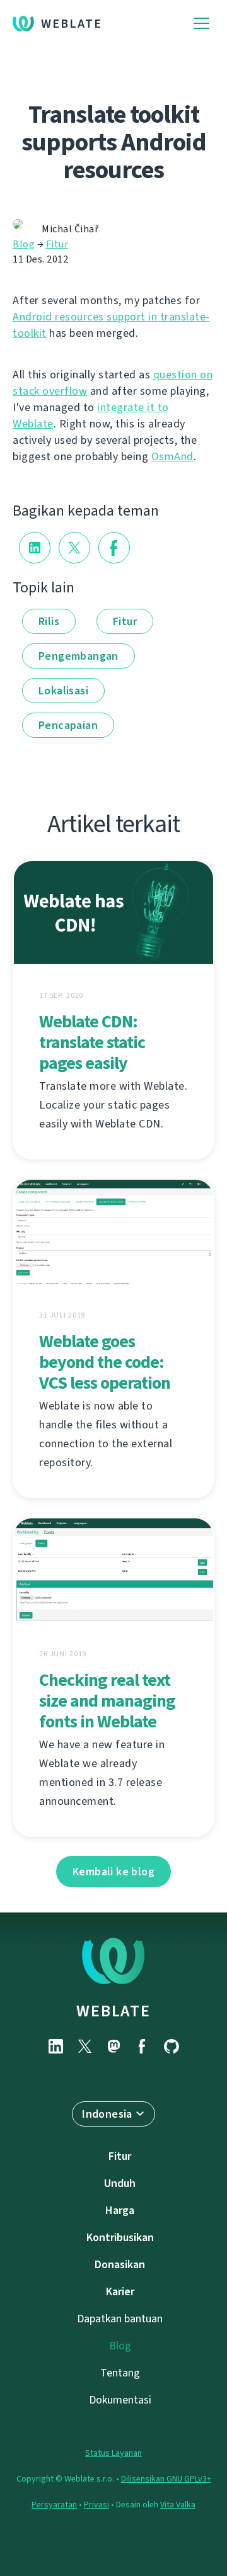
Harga (120, 2210)
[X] (84, 2046)
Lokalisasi (63, 691)
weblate (113, 2011)
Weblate (72, 24)
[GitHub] (172, 2046)
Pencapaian (68, 725)
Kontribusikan (120, 2237)
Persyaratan (54, 2505)
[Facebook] (143, 2046)
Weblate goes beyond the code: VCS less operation (105, 1362)
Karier (120, 2291)
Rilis (49, 621)
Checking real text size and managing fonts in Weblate (107, 1701)
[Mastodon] (113, 2046)
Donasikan (120, 2264)
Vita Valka (178, 2505)
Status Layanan (113, 2453)
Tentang (120, 2373)
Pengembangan (79, 656)
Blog (24, 244)
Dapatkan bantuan (120, 2319)
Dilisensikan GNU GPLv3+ (166, 2479)
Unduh (120, 2183)
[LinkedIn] (55, 2046)
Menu (201, 24)
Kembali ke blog (113, 1872)
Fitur (57, 244)
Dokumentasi (120, 2400)
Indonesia (107, 2114)
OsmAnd (172, 456)
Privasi (96, 2505)
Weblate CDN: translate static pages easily (92, 1042)
